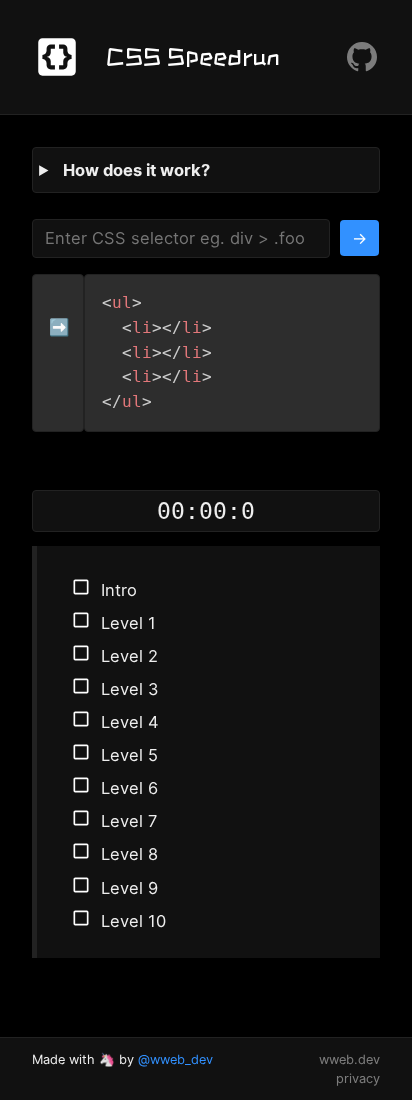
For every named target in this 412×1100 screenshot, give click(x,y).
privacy (358, 1078)
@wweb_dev (175, 1059)
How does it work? (136, 170)
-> (359, 238)
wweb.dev (349, 1059)
